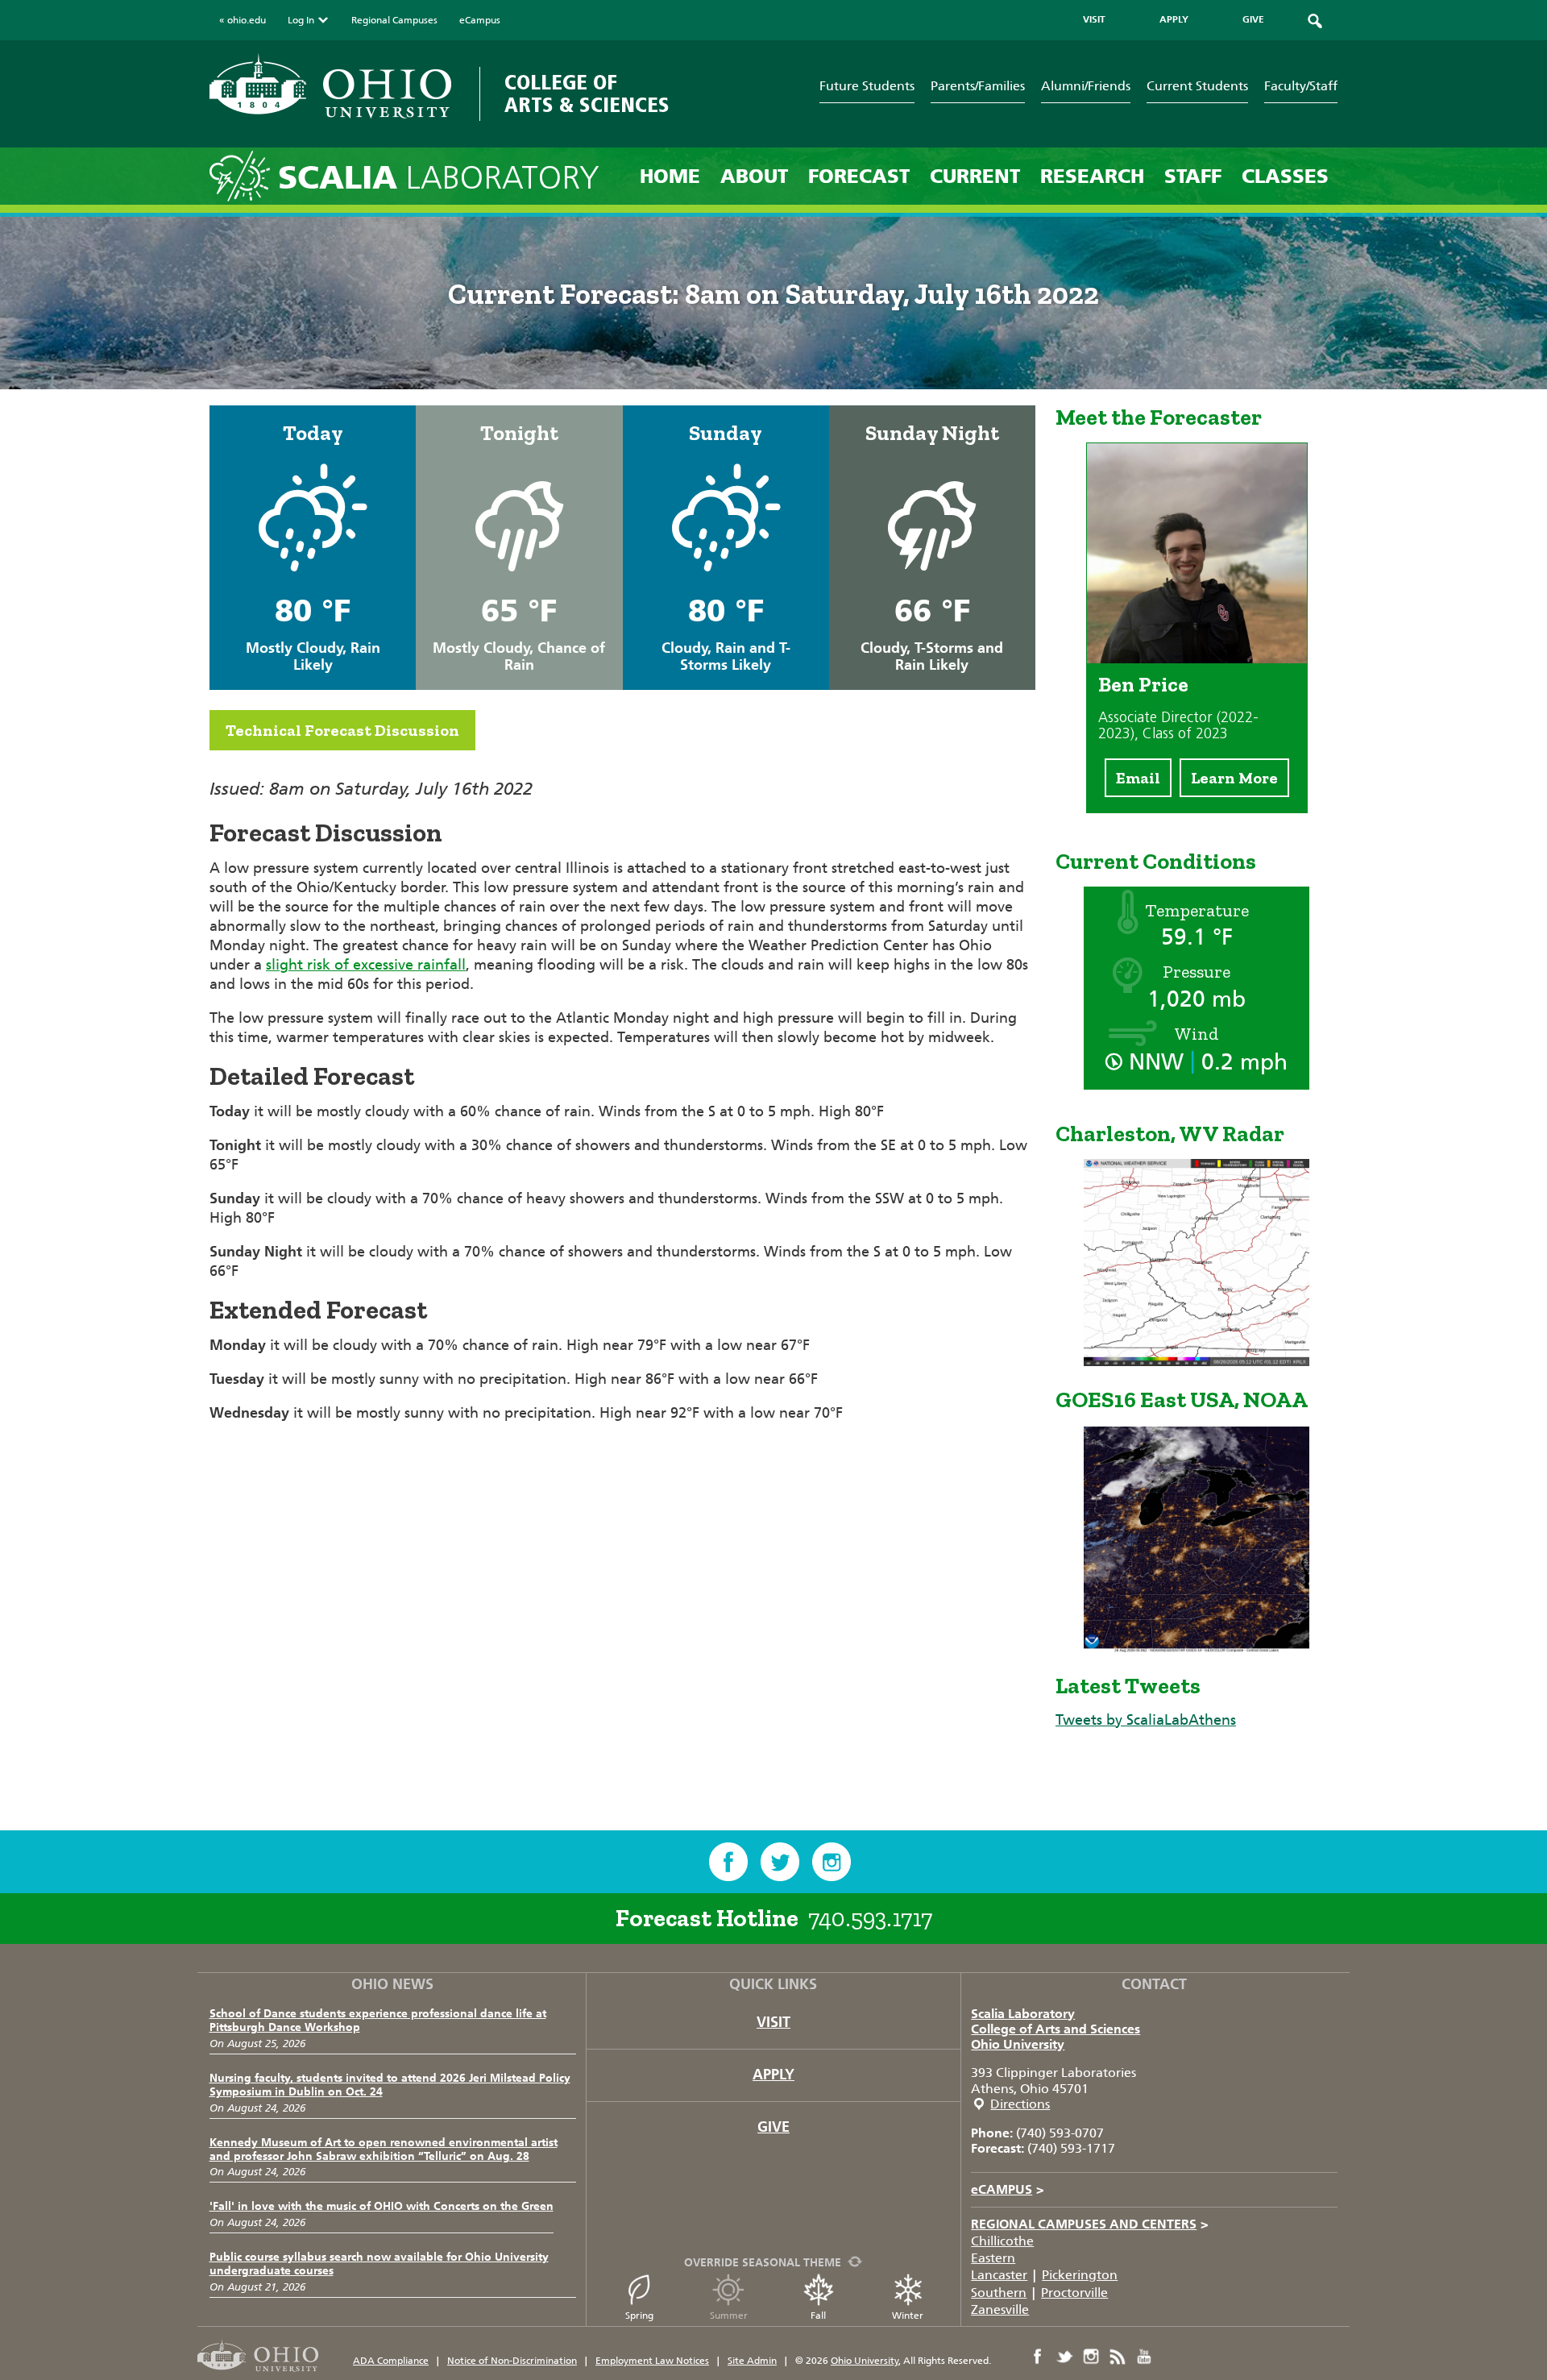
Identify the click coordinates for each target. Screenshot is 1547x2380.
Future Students (867, 86)
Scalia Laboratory (1023, 2014)
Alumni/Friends (1086, 86)
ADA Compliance (391, 2361)
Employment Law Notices (652, 2361)
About (754, 176)
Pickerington (1080, 2275)
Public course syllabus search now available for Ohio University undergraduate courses (379, 2264)
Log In (301, 20)
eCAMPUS (1008, 2189)
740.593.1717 (870, 1918)
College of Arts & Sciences (587, 94)
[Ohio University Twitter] (1064, 2357)
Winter (908, 2316)
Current (975, 176)
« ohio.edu (243, 20)
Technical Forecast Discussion (342, 730)
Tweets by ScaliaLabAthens (1146, 1720)
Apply (773, 2075)
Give (773, 2127)
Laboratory (439, 178)
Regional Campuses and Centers (1090, 2224)
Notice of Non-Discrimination (512, 2361)
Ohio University (1018, 2044)
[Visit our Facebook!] (728, 1862)
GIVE (1253, 19)
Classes (1285, 176)
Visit (773, 2022)
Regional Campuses (394, 20)
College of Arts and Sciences (1056, 2029)
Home (670, 176)
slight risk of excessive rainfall (366, 965)
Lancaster (999, 2275)
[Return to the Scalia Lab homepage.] (244, 175)
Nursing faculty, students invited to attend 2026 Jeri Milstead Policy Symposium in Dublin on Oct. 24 (390, 2085)
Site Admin (752, 2361)
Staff (1193, 176)
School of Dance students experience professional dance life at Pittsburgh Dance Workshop (378, 2021)
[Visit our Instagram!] (832, 1862)
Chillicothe (1002, 2241)
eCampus (480, 20)
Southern (999, 2293)
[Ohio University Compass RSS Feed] (1118, 2357)
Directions (1020, 2104)
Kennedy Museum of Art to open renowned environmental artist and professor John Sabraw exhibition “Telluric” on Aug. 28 (384, 2149)
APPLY (1174, 19)
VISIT (1094, 19)
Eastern (993, 2258)
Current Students (1197, 86)
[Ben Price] (1197, 658)
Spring (639, 2316)
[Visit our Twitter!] (780, 1862)
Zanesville (1000, 2309)
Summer (729, 2316)
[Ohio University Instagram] (1091, 2357)
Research (1092, 176)
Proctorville (1074, 2293)
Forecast (859, 176)
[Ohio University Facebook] (1038, 2357)
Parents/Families (978, 86)
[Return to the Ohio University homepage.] (330, 86)
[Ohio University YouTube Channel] (1144, 2357)
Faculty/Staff (1301, 86)
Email (1138, 778)
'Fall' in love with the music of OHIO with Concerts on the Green (382, 2206)
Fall (818, 2316)
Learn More (1234, 778)
